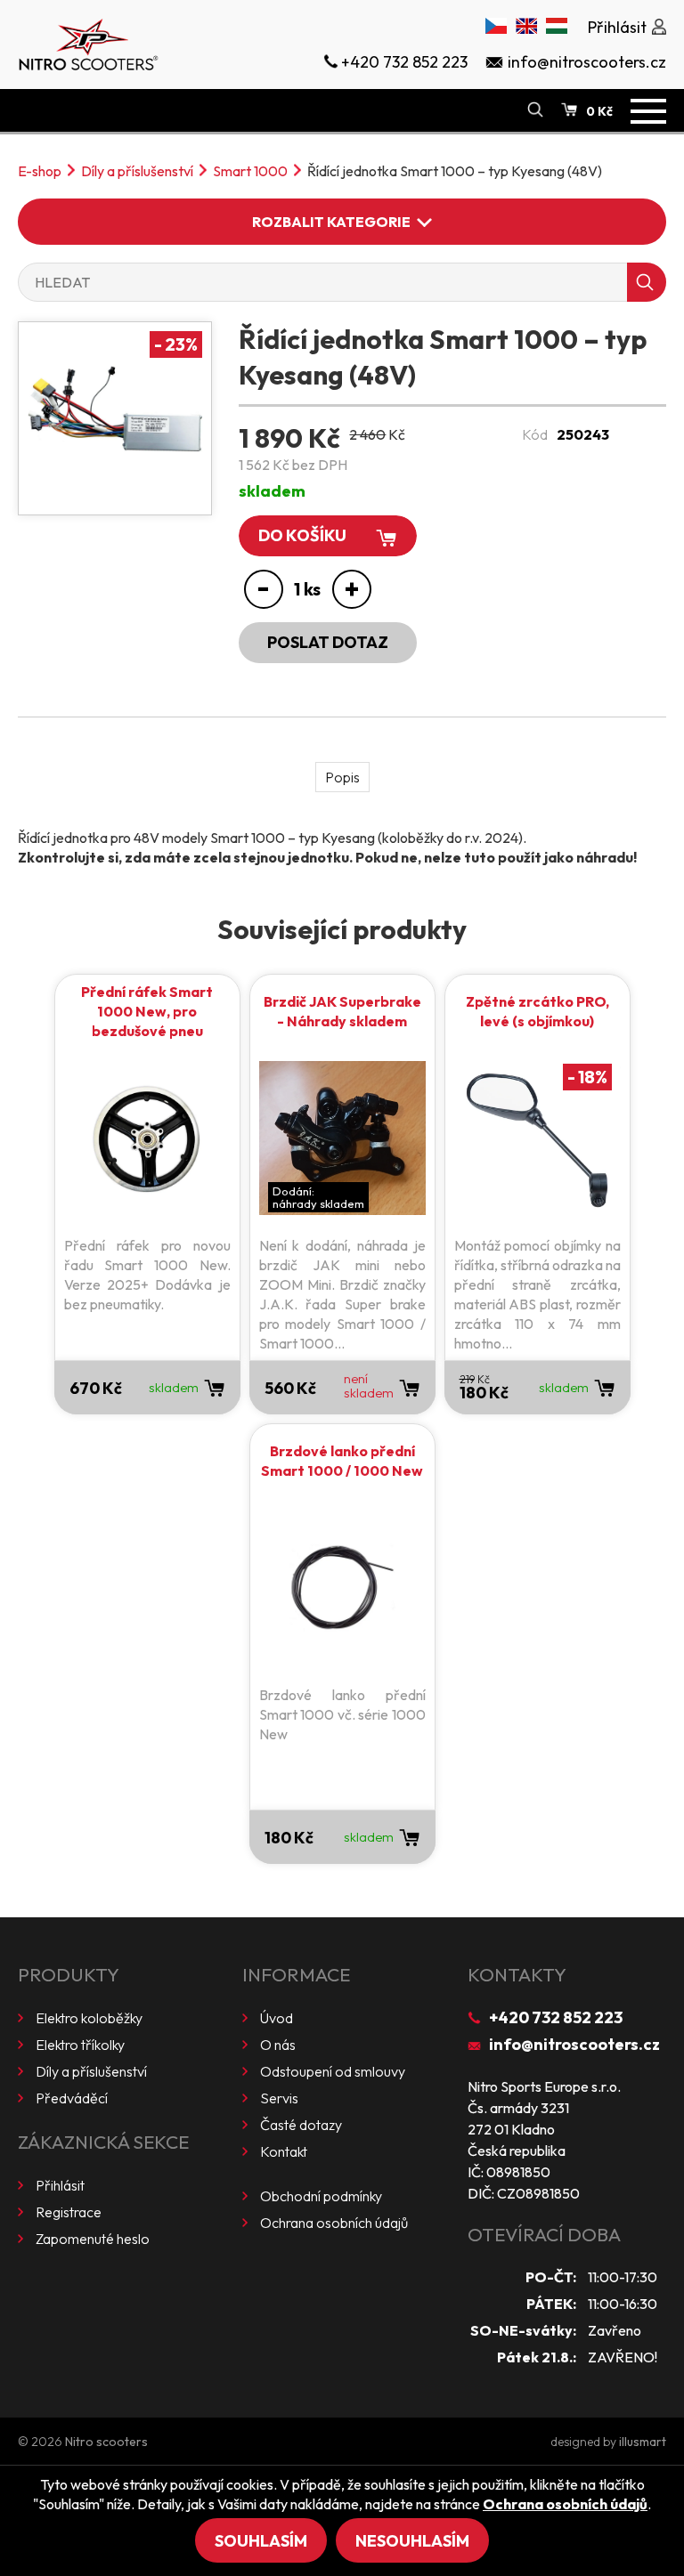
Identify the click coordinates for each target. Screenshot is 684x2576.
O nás (278, 2045)
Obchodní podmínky (321, 2196)
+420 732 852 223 (556, 2017)
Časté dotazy (301, 2125)
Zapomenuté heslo (93, 2239)
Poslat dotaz (328, 642)
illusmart (643, 2442)
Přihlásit (60, 2185)
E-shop (40, 171)
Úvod (277, 2018)
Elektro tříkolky (80, 2045)
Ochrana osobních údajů (334, 2223)
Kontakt (284, 2151)
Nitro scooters (106, 2442)
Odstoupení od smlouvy (333, 2071)
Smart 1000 (250, 171)
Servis (279, 2098)
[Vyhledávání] (535, 110)
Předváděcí (72, 2098)
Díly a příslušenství (137, 171)
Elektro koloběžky (89, 2018)
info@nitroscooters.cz (574, 2044)
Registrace (69, 2212)
